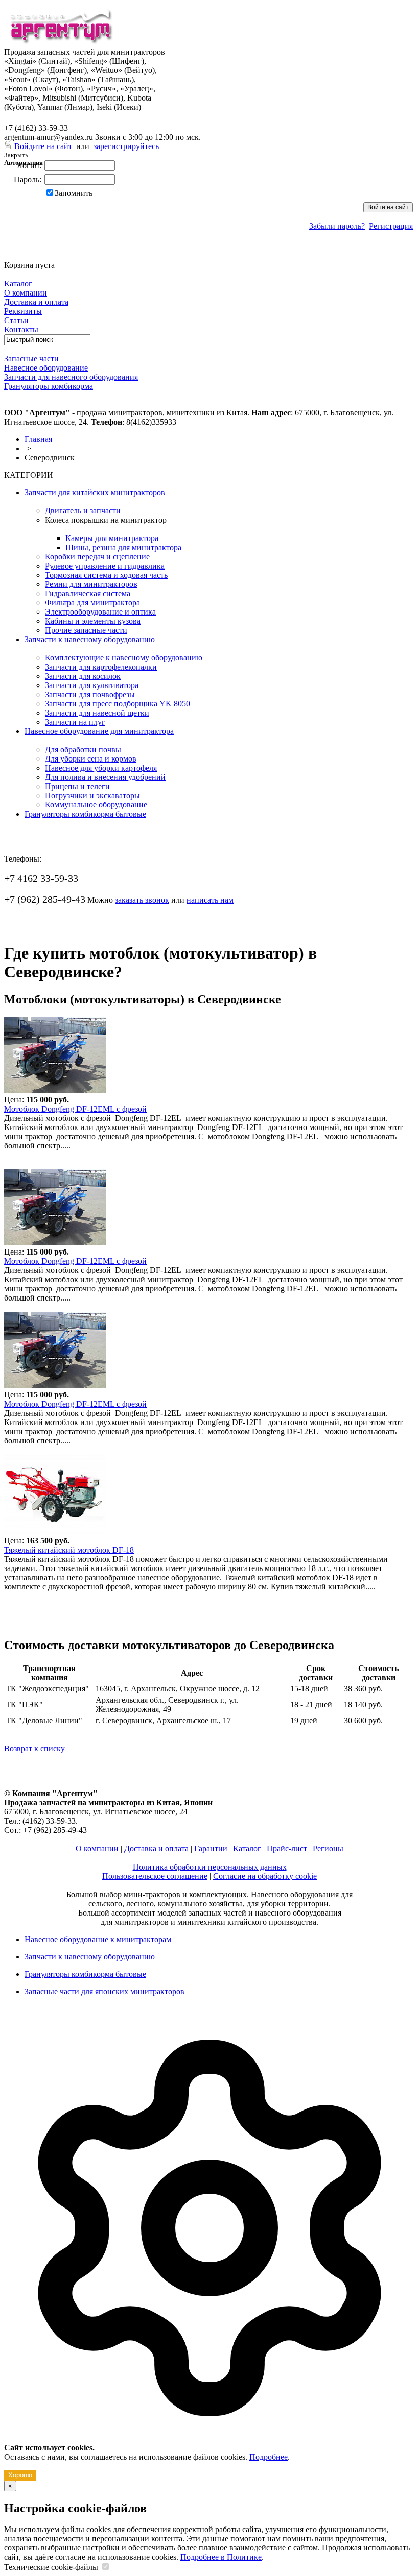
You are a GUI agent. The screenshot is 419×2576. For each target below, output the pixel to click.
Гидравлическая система (88, 593)
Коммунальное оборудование (96, 805)
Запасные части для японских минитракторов (104, 1991)
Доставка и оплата (156, 1848)
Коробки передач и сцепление (97, 557)
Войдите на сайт (43, 146)
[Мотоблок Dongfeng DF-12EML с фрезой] (55, 1090)
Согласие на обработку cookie (265, 1876)
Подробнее (269, 2457)
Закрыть (16, 155)
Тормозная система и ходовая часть (106, 575)
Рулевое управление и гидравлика (105, 566)
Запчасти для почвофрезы (90, 694)
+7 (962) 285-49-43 (45, 117)
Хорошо (20, 2475)
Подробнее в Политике (221, 2557)
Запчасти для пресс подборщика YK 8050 (118, 704)
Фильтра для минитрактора (92, 603)
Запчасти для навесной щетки (97, 713)
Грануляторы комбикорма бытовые (85, 814)
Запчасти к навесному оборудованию (90, 639)
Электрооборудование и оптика (100, 612)
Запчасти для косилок (83, 676)
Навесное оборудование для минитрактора (99, 731)
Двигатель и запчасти (83, 511)
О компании (97, 1848)
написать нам (210, 900)
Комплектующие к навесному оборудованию (124, 658)
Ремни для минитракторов (91, 584)
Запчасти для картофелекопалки (101, 667)
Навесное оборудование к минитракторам (98, 1939)
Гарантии (211, 1848)
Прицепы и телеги (77, 786)
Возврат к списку (34, 1748)
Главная (38, 439)
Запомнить (74, 193)
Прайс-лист (287, 1848)
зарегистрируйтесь (126, 146)
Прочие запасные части (86, 630)
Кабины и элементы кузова (93, 621)
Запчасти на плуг (75, 722)
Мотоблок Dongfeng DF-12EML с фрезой (75, 1109)
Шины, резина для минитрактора (123, 547)
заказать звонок (142, 900)
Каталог (247, 1848)
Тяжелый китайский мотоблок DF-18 (69, 1550)
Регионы (328, 1848)
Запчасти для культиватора (92, 685)
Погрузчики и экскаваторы (92, 795)
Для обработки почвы (83, 750)
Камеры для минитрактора (112, 538)
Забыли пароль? (337, 226)
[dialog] (209, 2247)
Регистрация (391, 226)
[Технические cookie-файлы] (105, 2567)
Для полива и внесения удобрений (105, 777)
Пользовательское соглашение (155, 1876)
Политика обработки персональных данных (210, 1867)
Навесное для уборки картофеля (101, 768)
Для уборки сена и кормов (91, 759)
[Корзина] (10, 256)
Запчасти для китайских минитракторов (95, 492)
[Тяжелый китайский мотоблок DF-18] (55, 1531)
